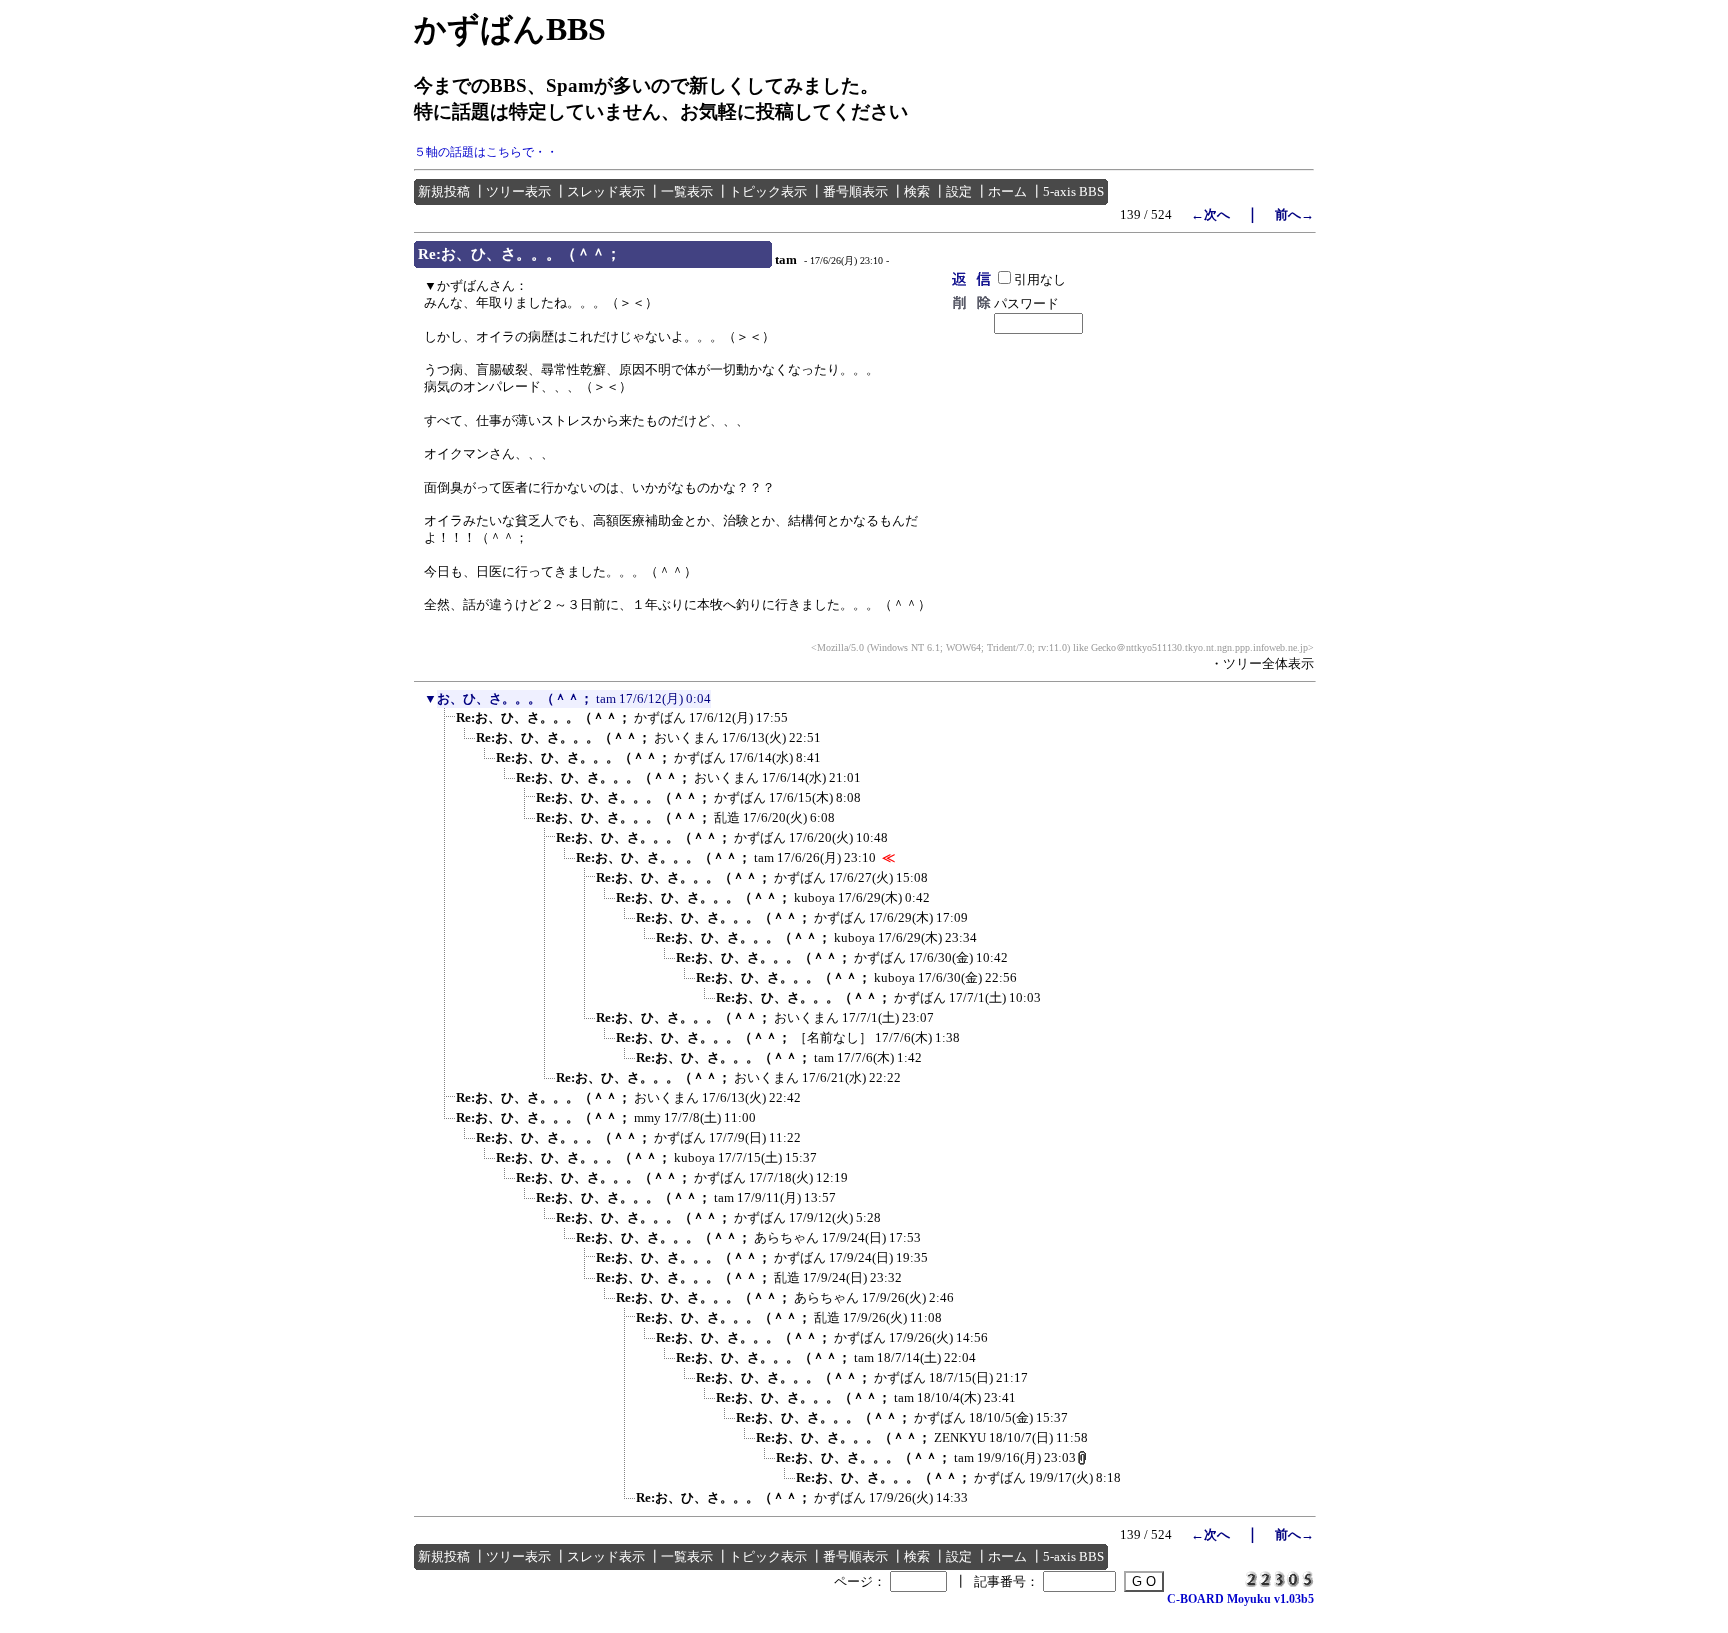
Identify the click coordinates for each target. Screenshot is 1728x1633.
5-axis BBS (1073, 191)
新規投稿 (444, 191)
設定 (959, 191)
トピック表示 (768, 191)
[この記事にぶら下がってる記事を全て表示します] (446, 724)
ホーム (1007, 191)
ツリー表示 (518, 191)
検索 (917, 191)
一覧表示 (687, 191)
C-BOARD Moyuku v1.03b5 (1240, 1599)
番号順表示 (855, 191)
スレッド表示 (606, 191)
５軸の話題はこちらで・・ (486, 152)
